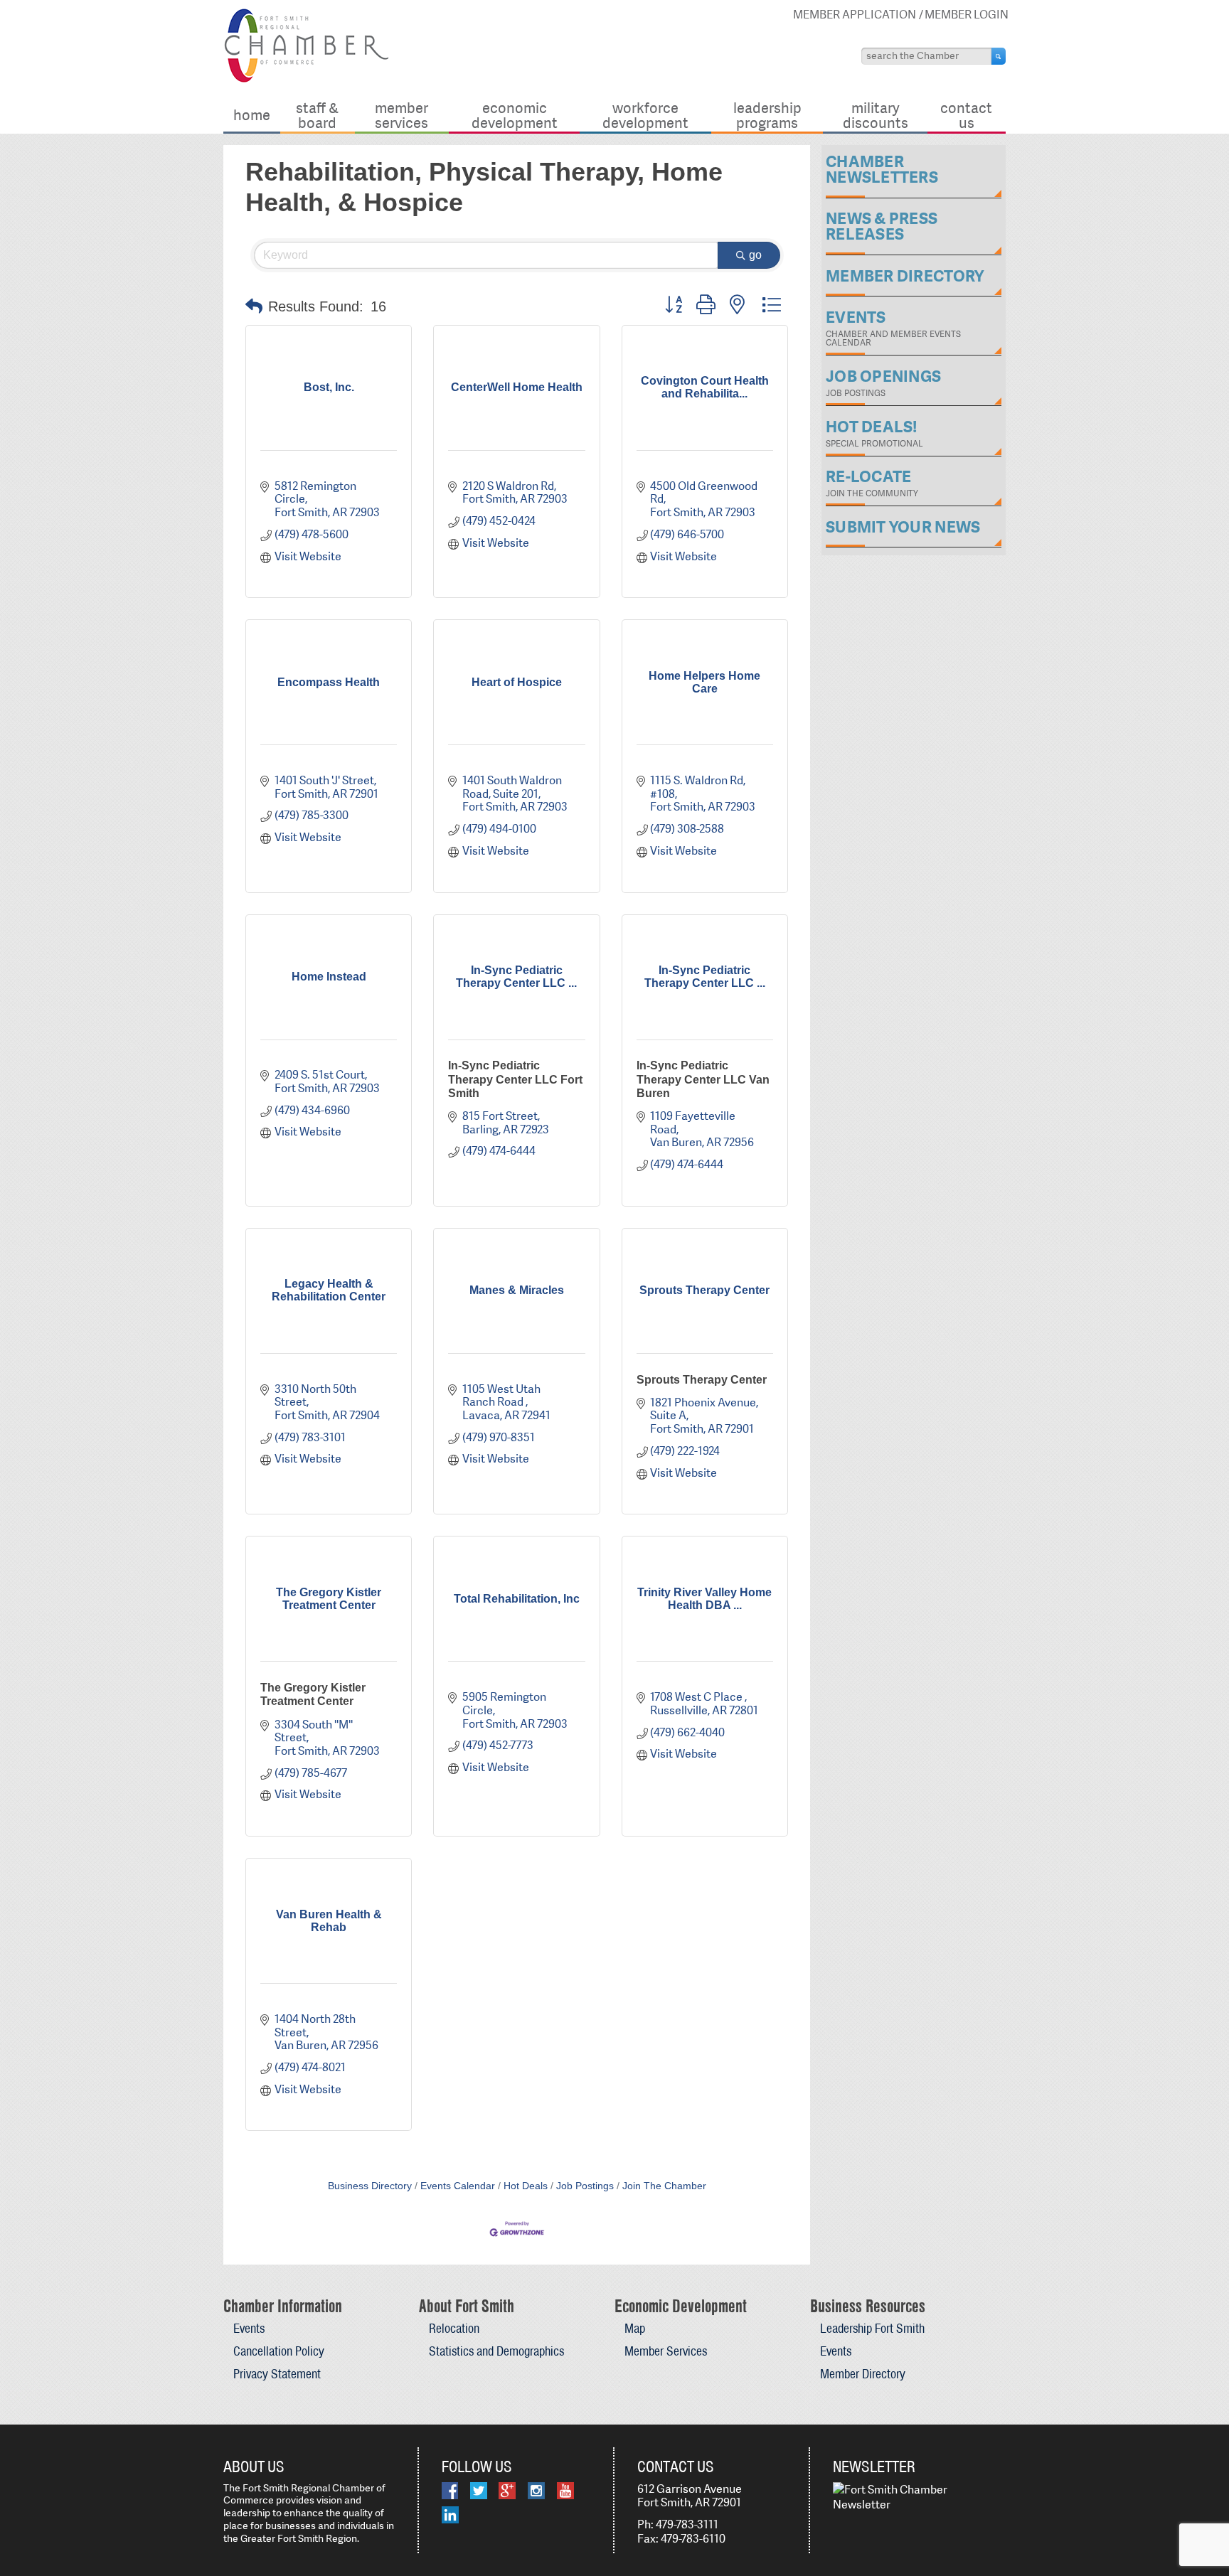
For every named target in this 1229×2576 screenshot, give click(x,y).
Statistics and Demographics (496, 2351)
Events (249, 2328)
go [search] (755, 255)
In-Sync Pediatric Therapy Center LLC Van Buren (703, 1079)
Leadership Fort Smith (872, 2328)
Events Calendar (458, 2186)
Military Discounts (876, 115)
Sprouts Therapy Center (702, 1380)
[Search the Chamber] (999, 56)
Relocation (454, 2328)
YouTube (565, 2491)
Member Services (401, 115)
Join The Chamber (664, 2186)
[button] (254, 306)
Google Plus (507, 2491)
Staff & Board (317, 115)
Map (635, 2328)
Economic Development (515, 115)
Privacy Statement (277, 2374)
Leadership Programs (767, 115)
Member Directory (863, 2374)
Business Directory (370, 2186)
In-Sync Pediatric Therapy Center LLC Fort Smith (515, 1079)
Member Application (855, 15)
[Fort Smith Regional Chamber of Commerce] (306, 80)
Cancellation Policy (279, 2351)
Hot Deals (526, 2186)
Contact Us (966, 115)
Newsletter (874, 2467)
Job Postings (585, 2186)
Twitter (479, 2491)
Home (252, 115)
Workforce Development (645, 115)
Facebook (450, 2491)
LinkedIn (450, 2515)
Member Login (967, 15)
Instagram (536, 2491)
